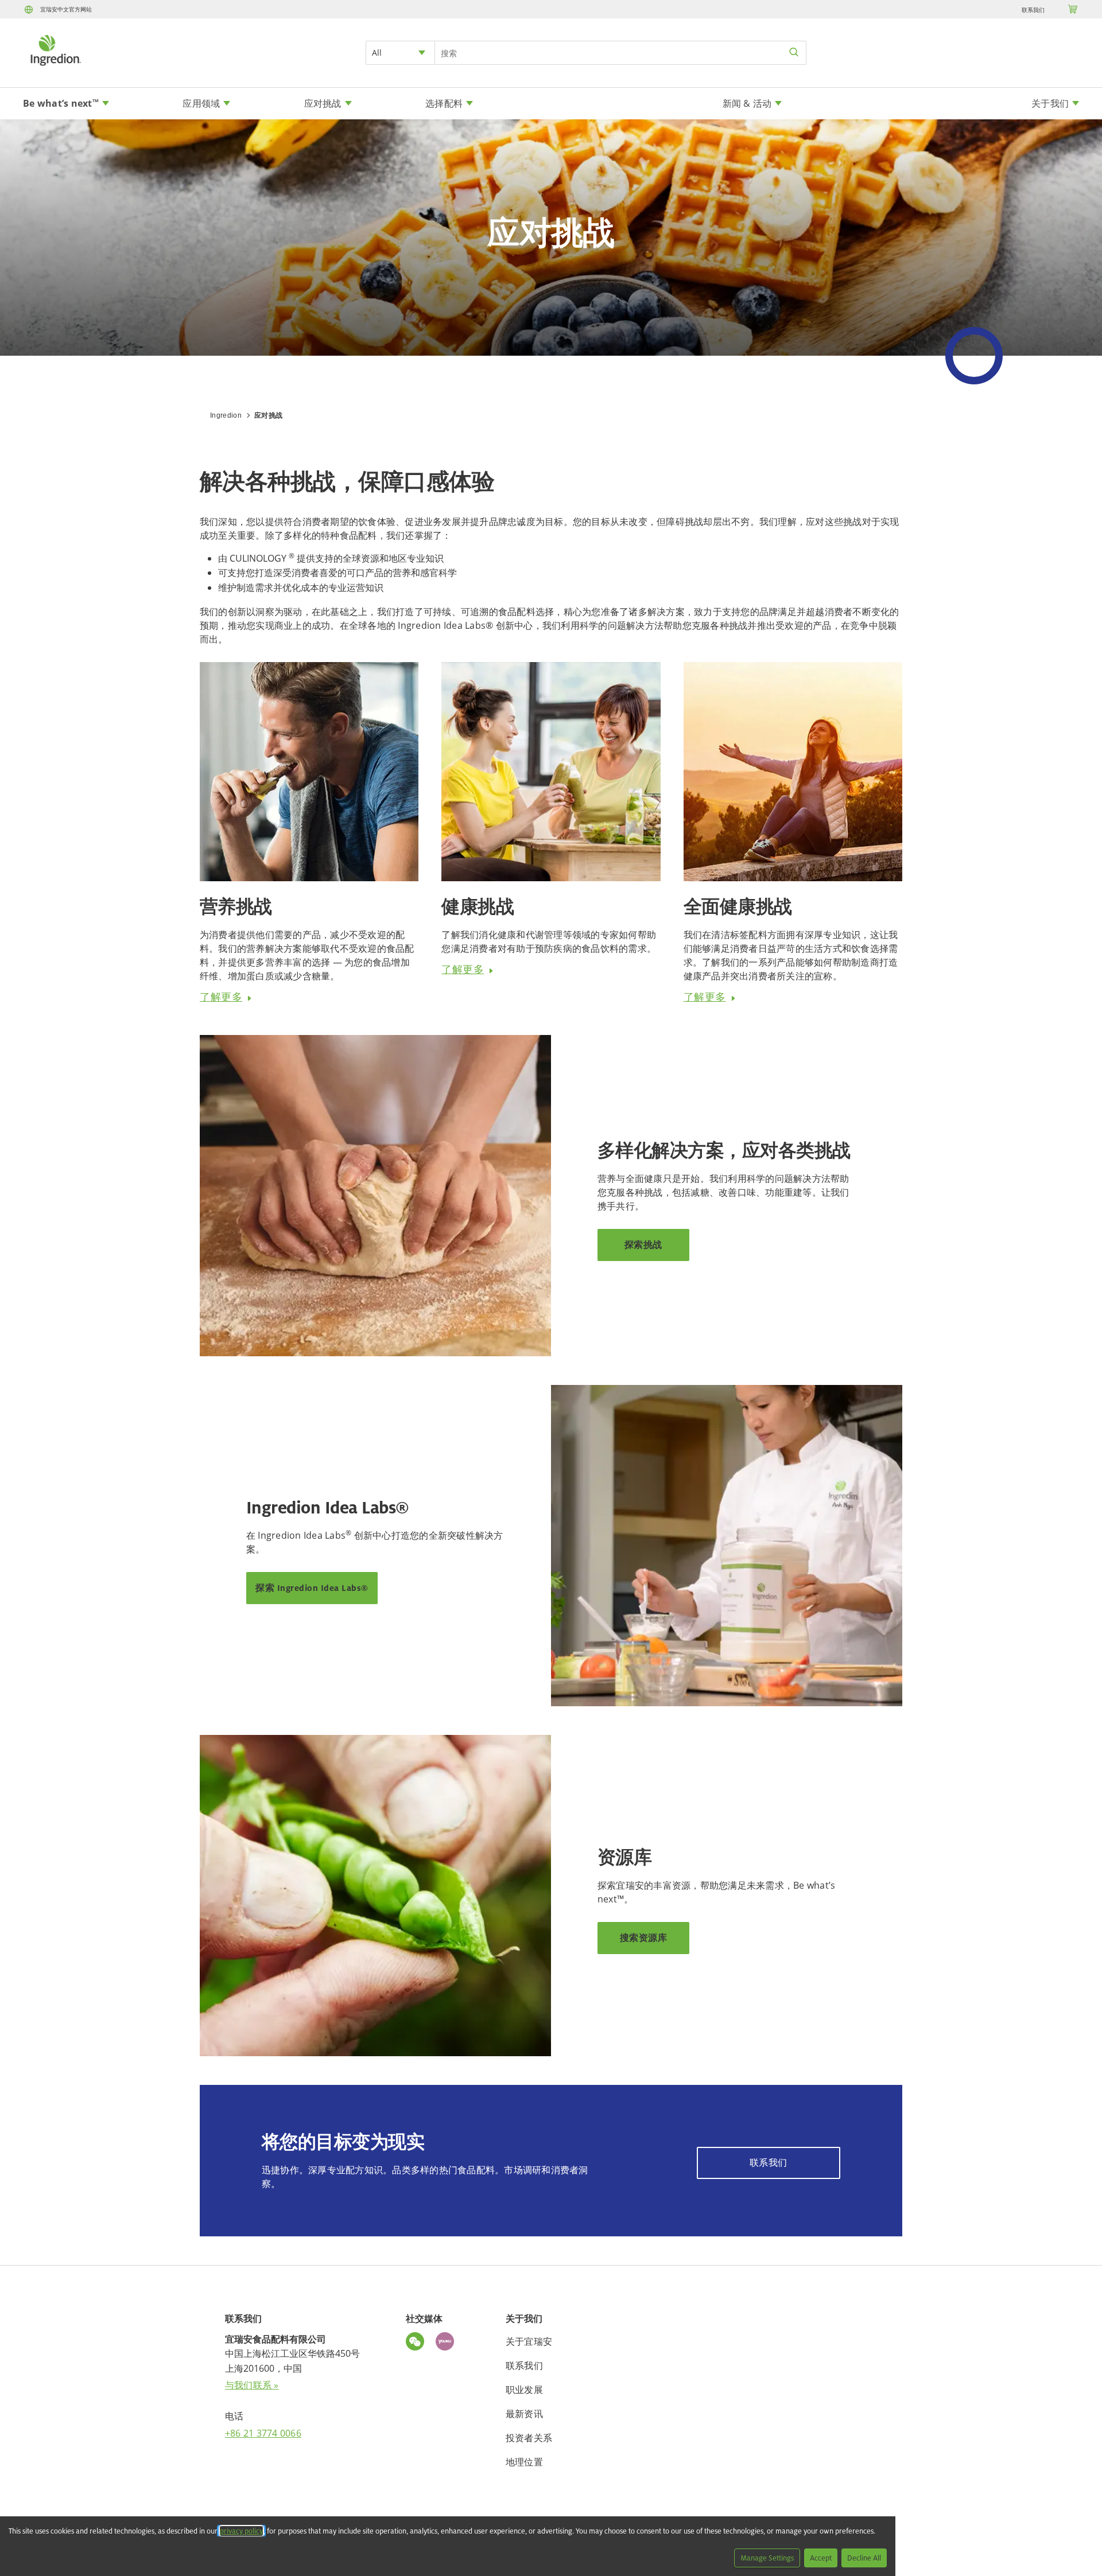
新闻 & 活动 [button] (747, 103)
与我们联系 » (252, 2385)
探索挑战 (643, 1245)
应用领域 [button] (201, 103)
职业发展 (524, 2390)
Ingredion (226, 415)
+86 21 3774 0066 (263, 2433)
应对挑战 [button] (323, 103)
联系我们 (1033, 10)
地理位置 (524, 2462)
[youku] (448, 2343)
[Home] (55, 67)
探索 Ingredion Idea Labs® (312, 1588)
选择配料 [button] (444, 103)
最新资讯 (524, 2414)
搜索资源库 (644, 1938)
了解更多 (221, 997)
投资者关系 (529, 2438)
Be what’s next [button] (61, 103)
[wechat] (418, 2343)
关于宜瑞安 (529, 2341)
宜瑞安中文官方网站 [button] (66, 9)
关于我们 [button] (1050, 103)
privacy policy (241, 2531)
